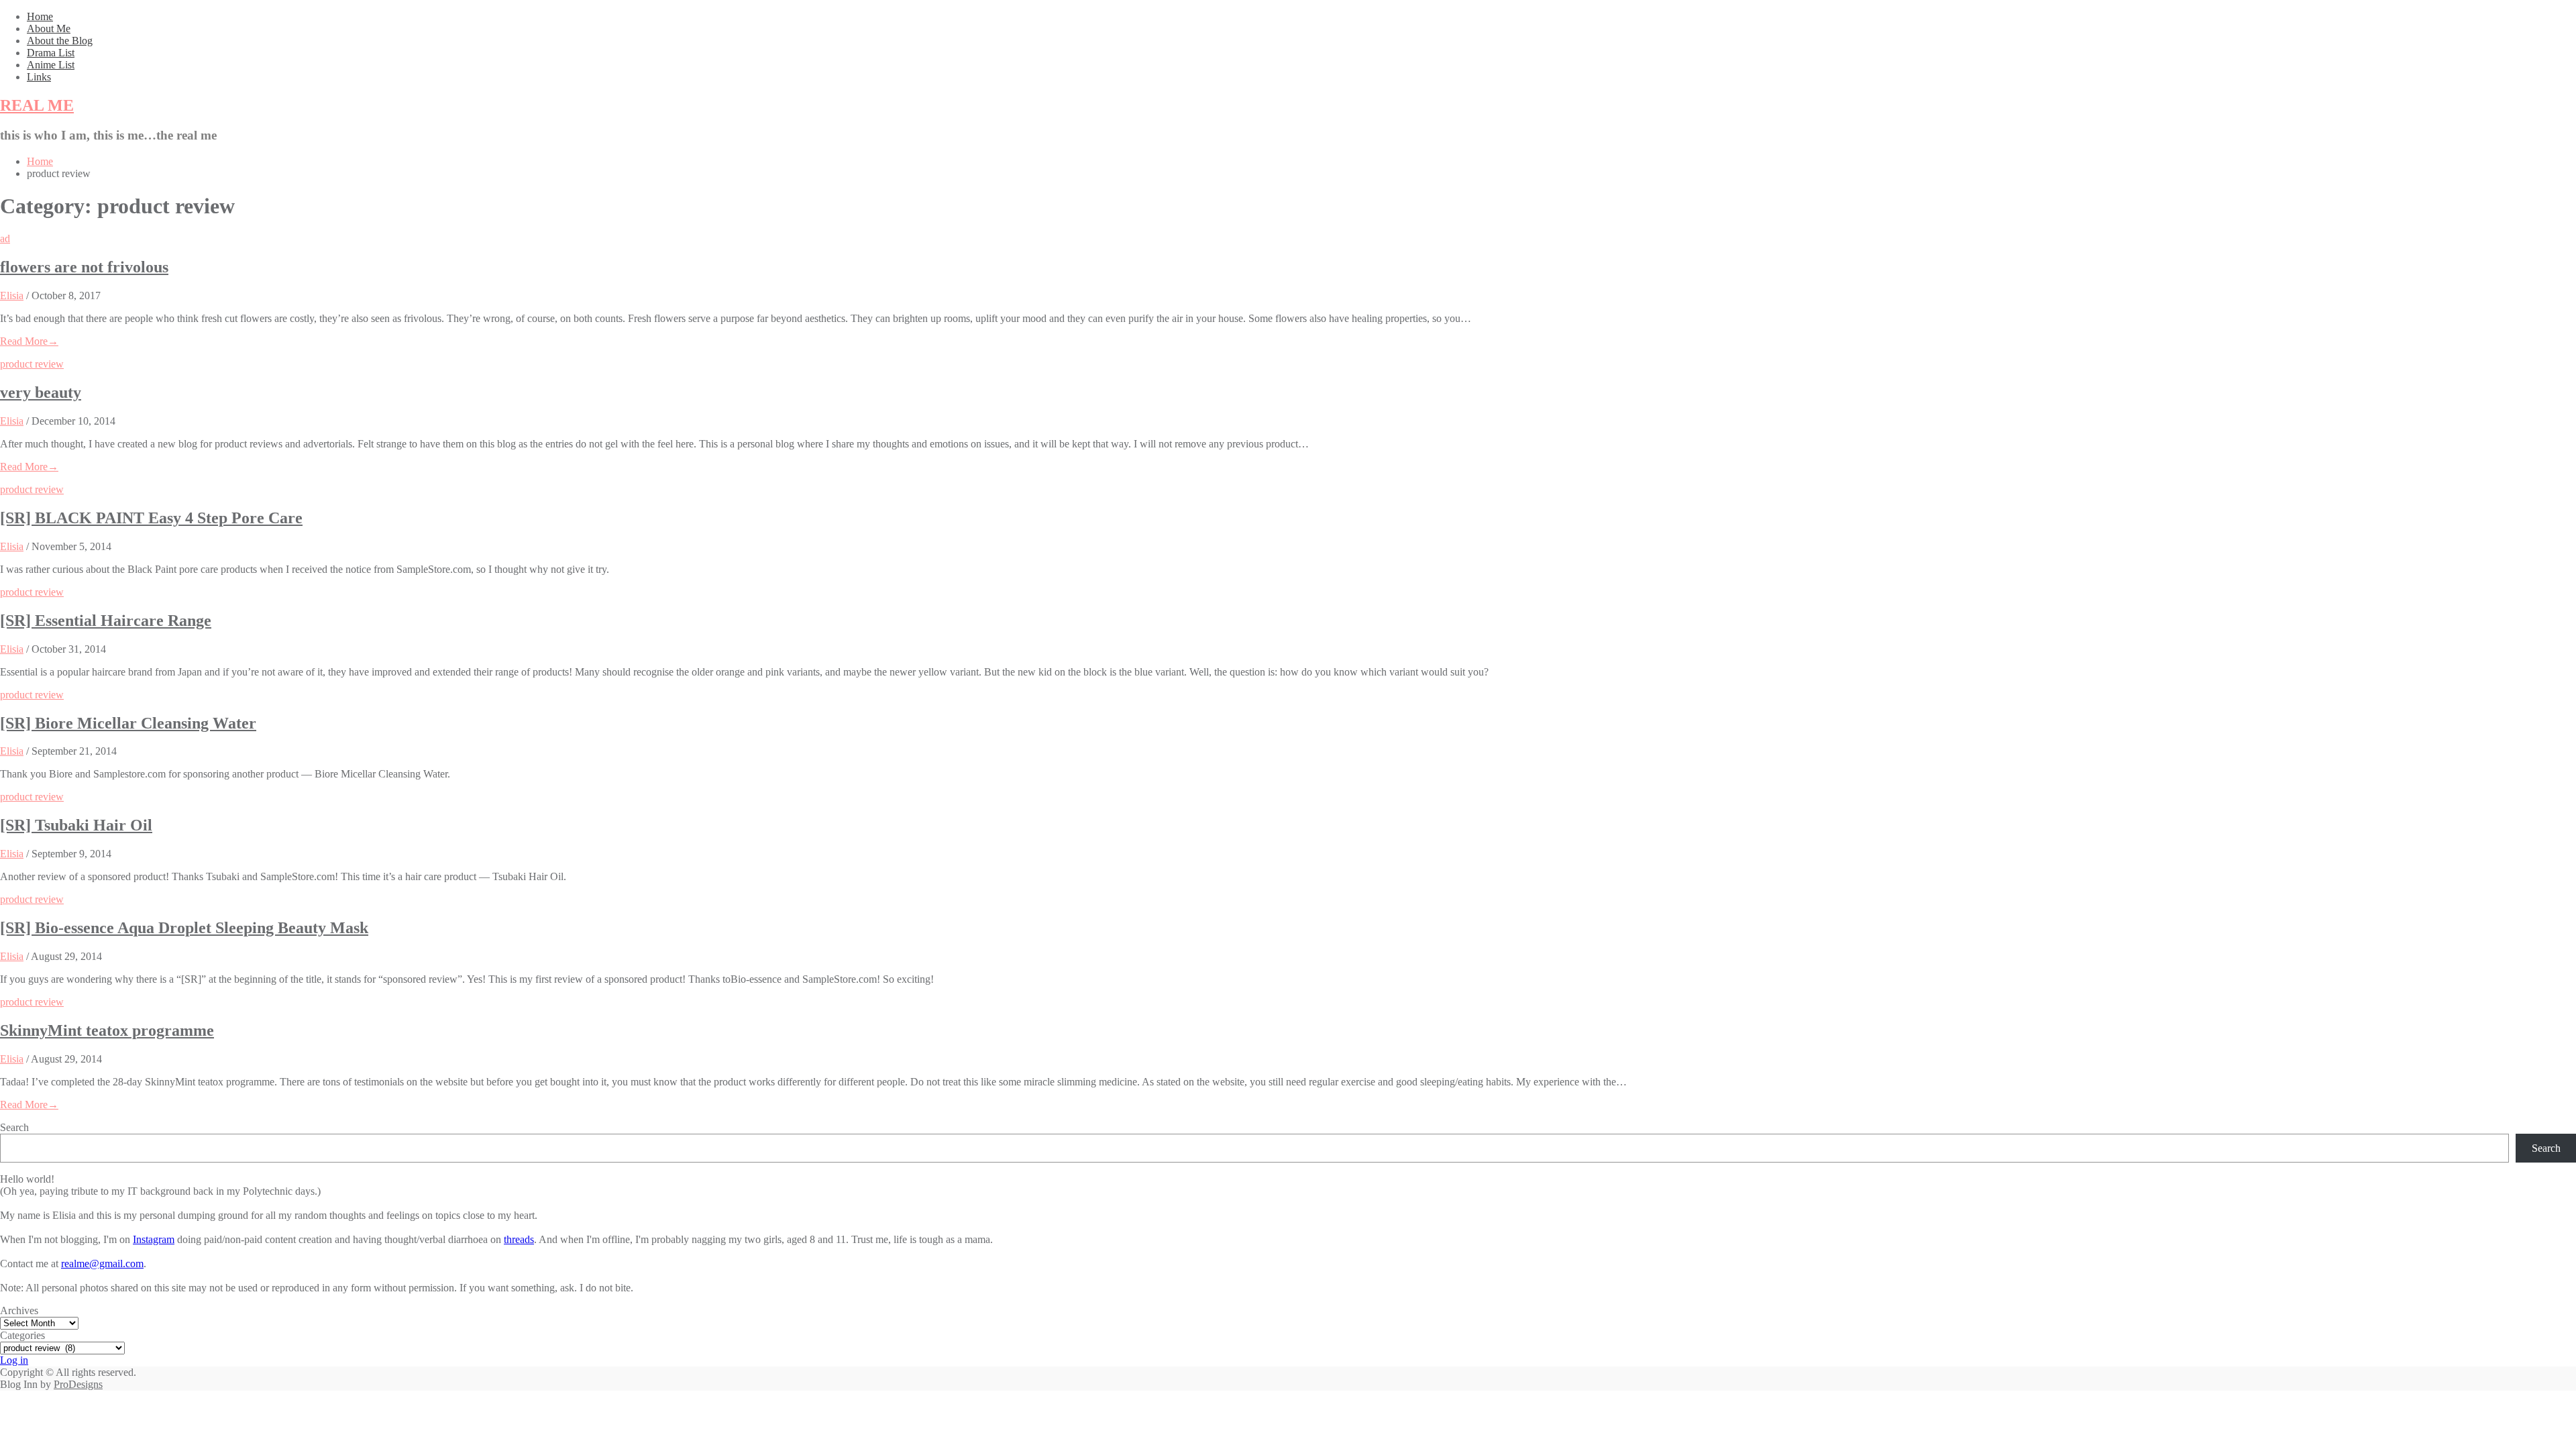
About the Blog (60, 41)
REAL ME (37, 105)
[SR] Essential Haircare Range (106, 621)
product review (32, 364)
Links (39, 77)
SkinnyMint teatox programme (107, 1030)
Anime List (51, 65)
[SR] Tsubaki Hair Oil (76, 825)
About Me (49, 29)
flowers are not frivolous (84, 267)
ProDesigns (78, 1384)
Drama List (51, 53)
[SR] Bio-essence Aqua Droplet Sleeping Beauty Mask (184, 928)
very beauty (41, 392)
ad (5, 238)
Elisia (12, 296)
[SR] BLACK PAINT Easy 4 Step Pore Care (151, 518)
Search (14, 1127)
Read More (29, 341)
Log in (14, 1360)
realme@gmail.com (102, 1264)
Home (40, 16)
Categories (22, 1335)
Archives (19, 1310)
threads (519, 1239)
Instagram (154, 1239)
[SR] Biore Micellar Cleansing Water (128, 723)
